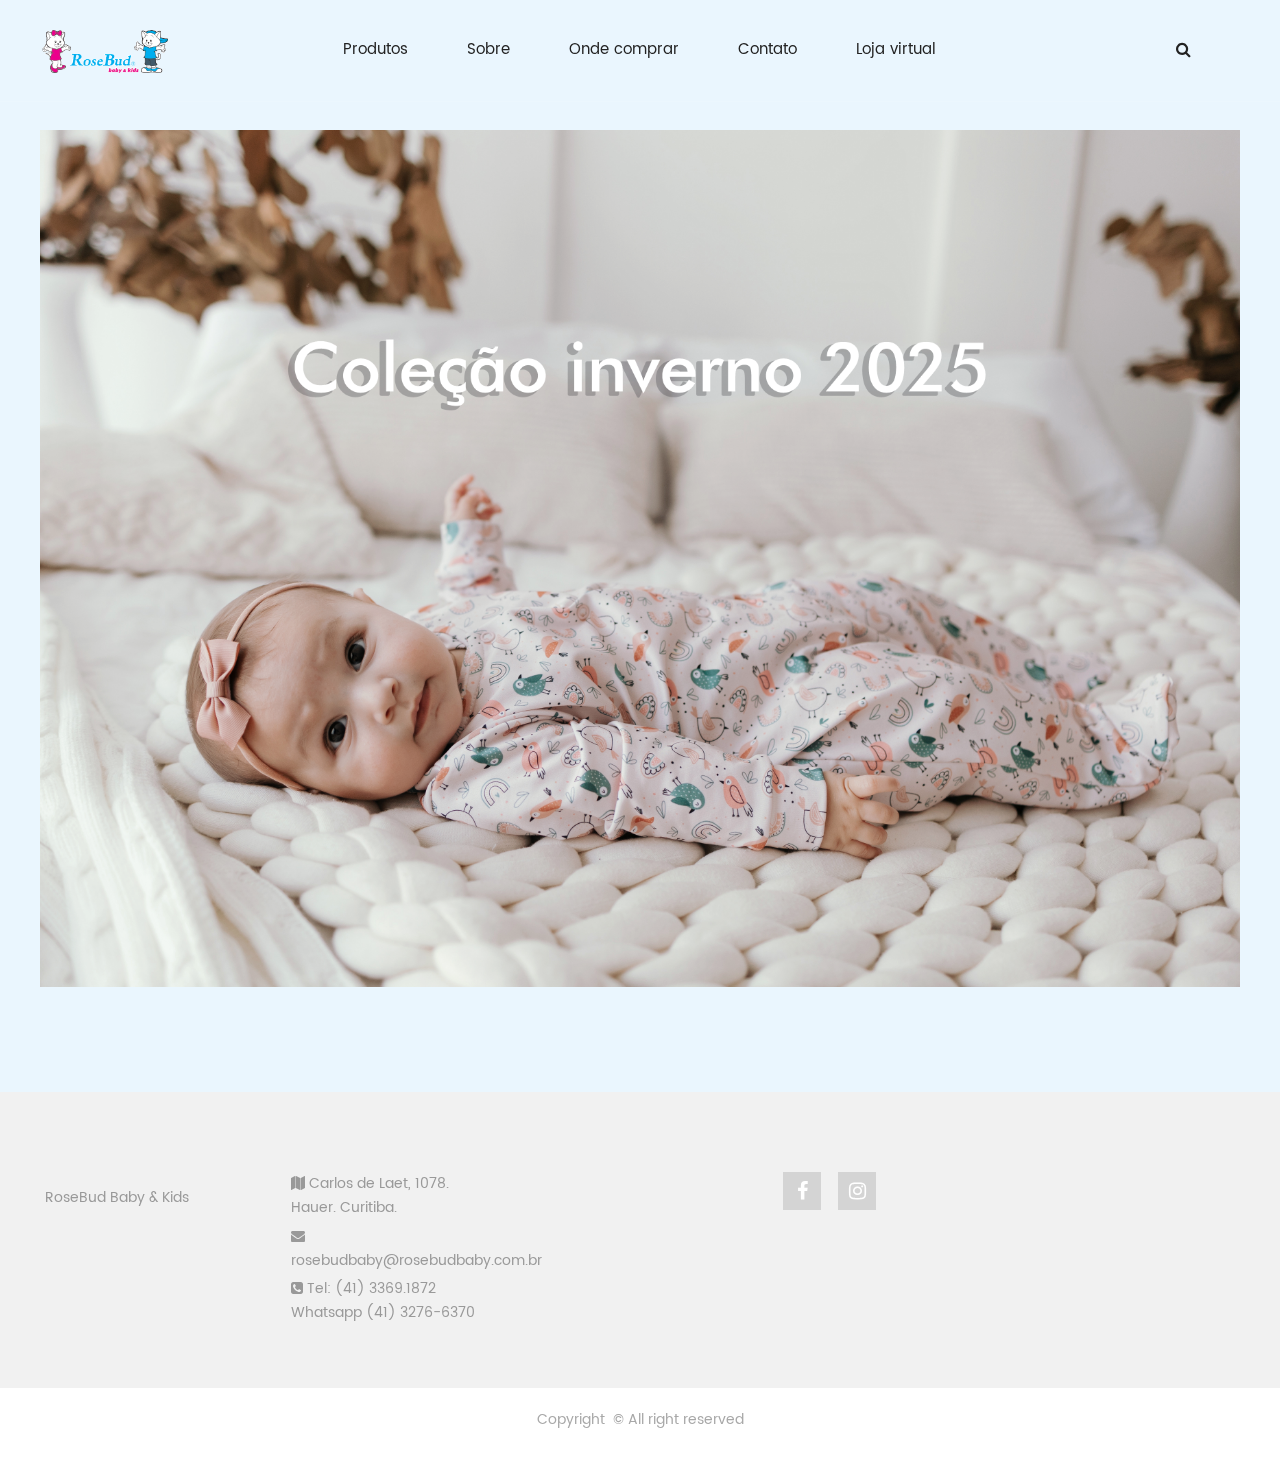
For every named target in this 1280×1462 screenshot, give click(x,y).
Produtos (375, 49)
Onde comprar (624, 49)
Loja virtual (896, 49)
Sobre (488, 49)
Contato (767, 49)
